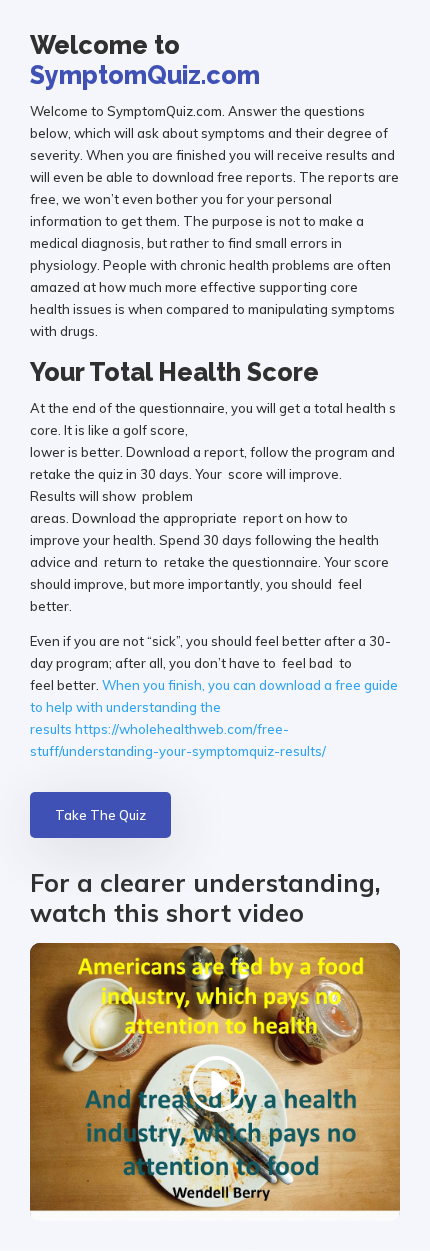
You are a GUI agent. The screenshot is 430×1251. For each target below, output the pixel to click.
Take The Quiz (100, 815)
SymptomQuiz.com (145, 75)
